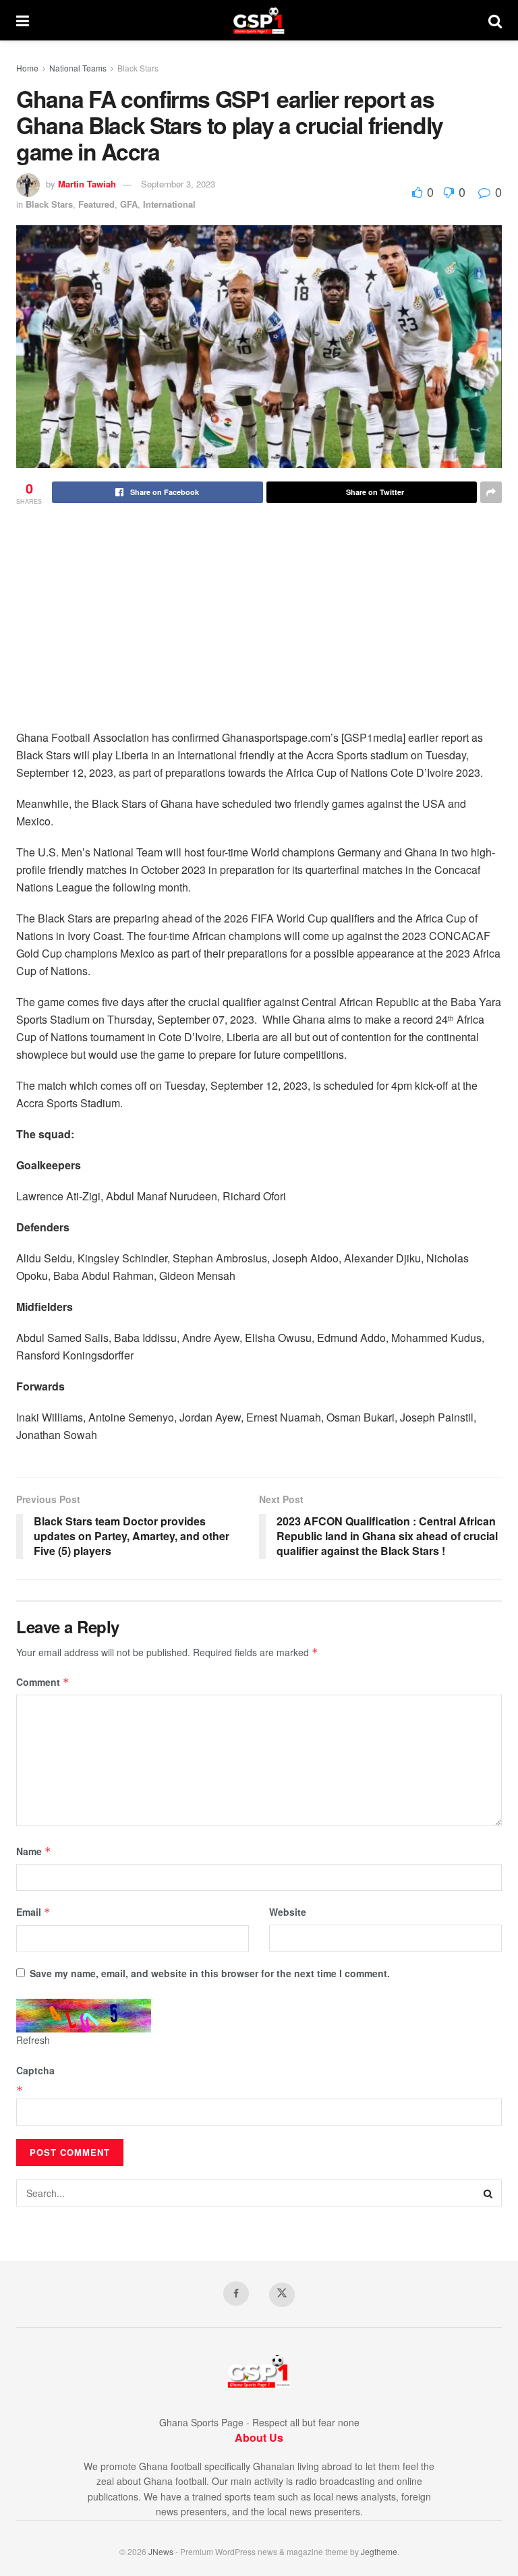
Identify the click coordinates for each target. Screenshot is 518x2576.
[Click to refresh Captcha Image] (84, 2016)
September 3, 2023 (178, 184)
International (169, 204)
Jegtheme (379, 2551)
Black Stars (138, 68)
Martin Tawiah (87, 184)
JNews (161, 2551)
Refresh (33, 2040)
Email (33, 1912)
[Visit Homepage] (259, 20)
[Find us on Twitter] (282, 2295)
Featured (96, 204)
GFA (129, 204)
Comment (43, 1682)
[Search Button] (495, 20)
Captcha (35, 2070)
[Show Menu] (23, 20)
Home (27, 68)
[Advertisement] (259, 628)
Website (288, 1912)
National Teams (78, 68)
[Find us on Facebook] (236, 2293)
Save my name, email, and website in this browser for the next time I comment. (210, 1973)
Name (34, 1851)
